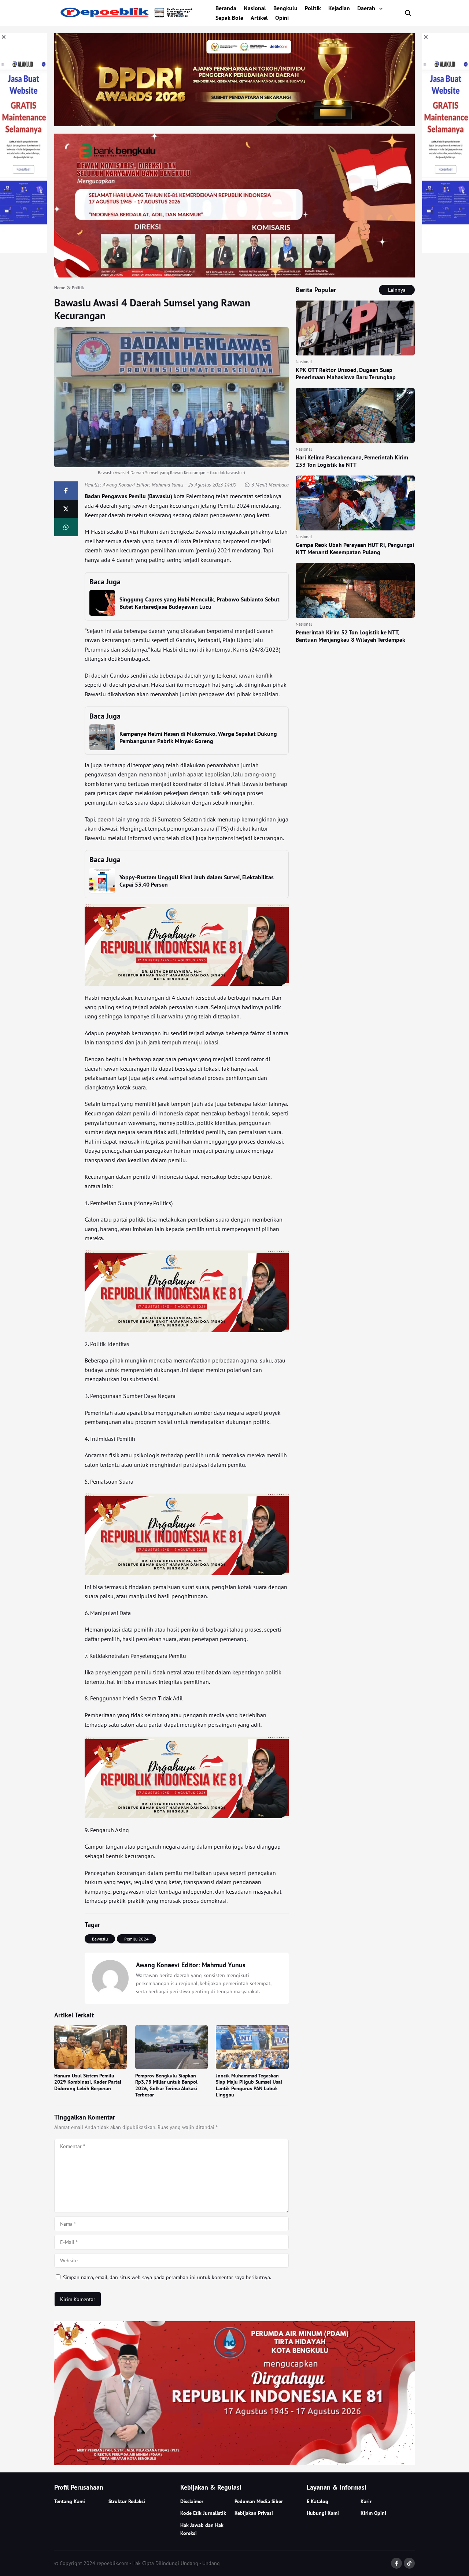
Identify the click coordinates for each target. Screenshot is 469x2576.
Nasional (255, 8)
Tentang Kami (70, 2501)
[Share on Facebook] (66, 491)
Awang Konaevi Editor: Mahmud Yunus (143, 485)
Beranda (226, 8)
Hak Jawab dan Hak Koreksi (202, 2529)
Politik (313, 8)
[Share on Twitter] (66, 509)
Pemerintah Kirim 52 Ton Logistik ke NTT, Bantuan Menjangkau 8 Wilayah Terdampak (350, 636)
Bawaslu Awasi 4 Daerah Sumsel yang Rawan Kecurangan (152, 309)
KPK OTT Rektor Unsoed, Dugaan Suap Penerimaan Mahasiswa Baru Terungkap (346, 373)
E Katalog (317, 2501)
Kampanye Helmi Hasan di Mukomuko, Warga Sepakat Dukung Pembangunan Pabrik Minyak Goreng (198, 737)
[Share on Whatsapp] (66, 527)
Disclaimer (192, 2501)
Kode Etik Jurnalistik (203, 2513)
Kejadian (339, 8)
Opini (282, 18)
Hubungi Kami (323, 2513)
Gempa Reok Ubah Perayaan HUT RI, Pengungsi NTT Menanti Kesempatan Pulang (355, 548)
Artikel (259, 18)
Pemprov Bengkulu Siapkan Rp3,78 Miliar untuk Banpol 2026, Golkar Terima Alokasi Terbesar (166, 2085)
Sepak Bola (229, 18)
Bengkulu (285, 8)
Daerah (366, 8)
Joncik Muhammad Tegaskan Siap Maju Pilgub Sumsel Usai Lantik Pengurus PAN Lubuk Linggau (249, 2085)
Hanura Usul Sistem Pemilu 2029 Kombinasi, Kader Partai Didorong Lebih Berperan (88, 2082)
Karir (366, 2501)
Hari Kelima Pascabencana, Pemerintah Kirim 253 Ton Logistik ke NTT (352, 461)
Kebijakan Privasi (254, 2513)
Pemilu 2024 (136, 1939)
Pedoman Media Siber (259, 2501)
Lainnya (397, 290)
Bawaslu (100, 1939)
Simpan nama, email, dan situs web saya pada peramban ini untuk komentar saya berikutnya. (167, 2277)
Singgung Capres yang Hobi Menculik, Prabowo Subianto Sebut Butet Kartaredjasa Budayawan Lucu (200, 603)
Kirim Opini (373, 2513)
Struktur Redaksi (127, 2501)
